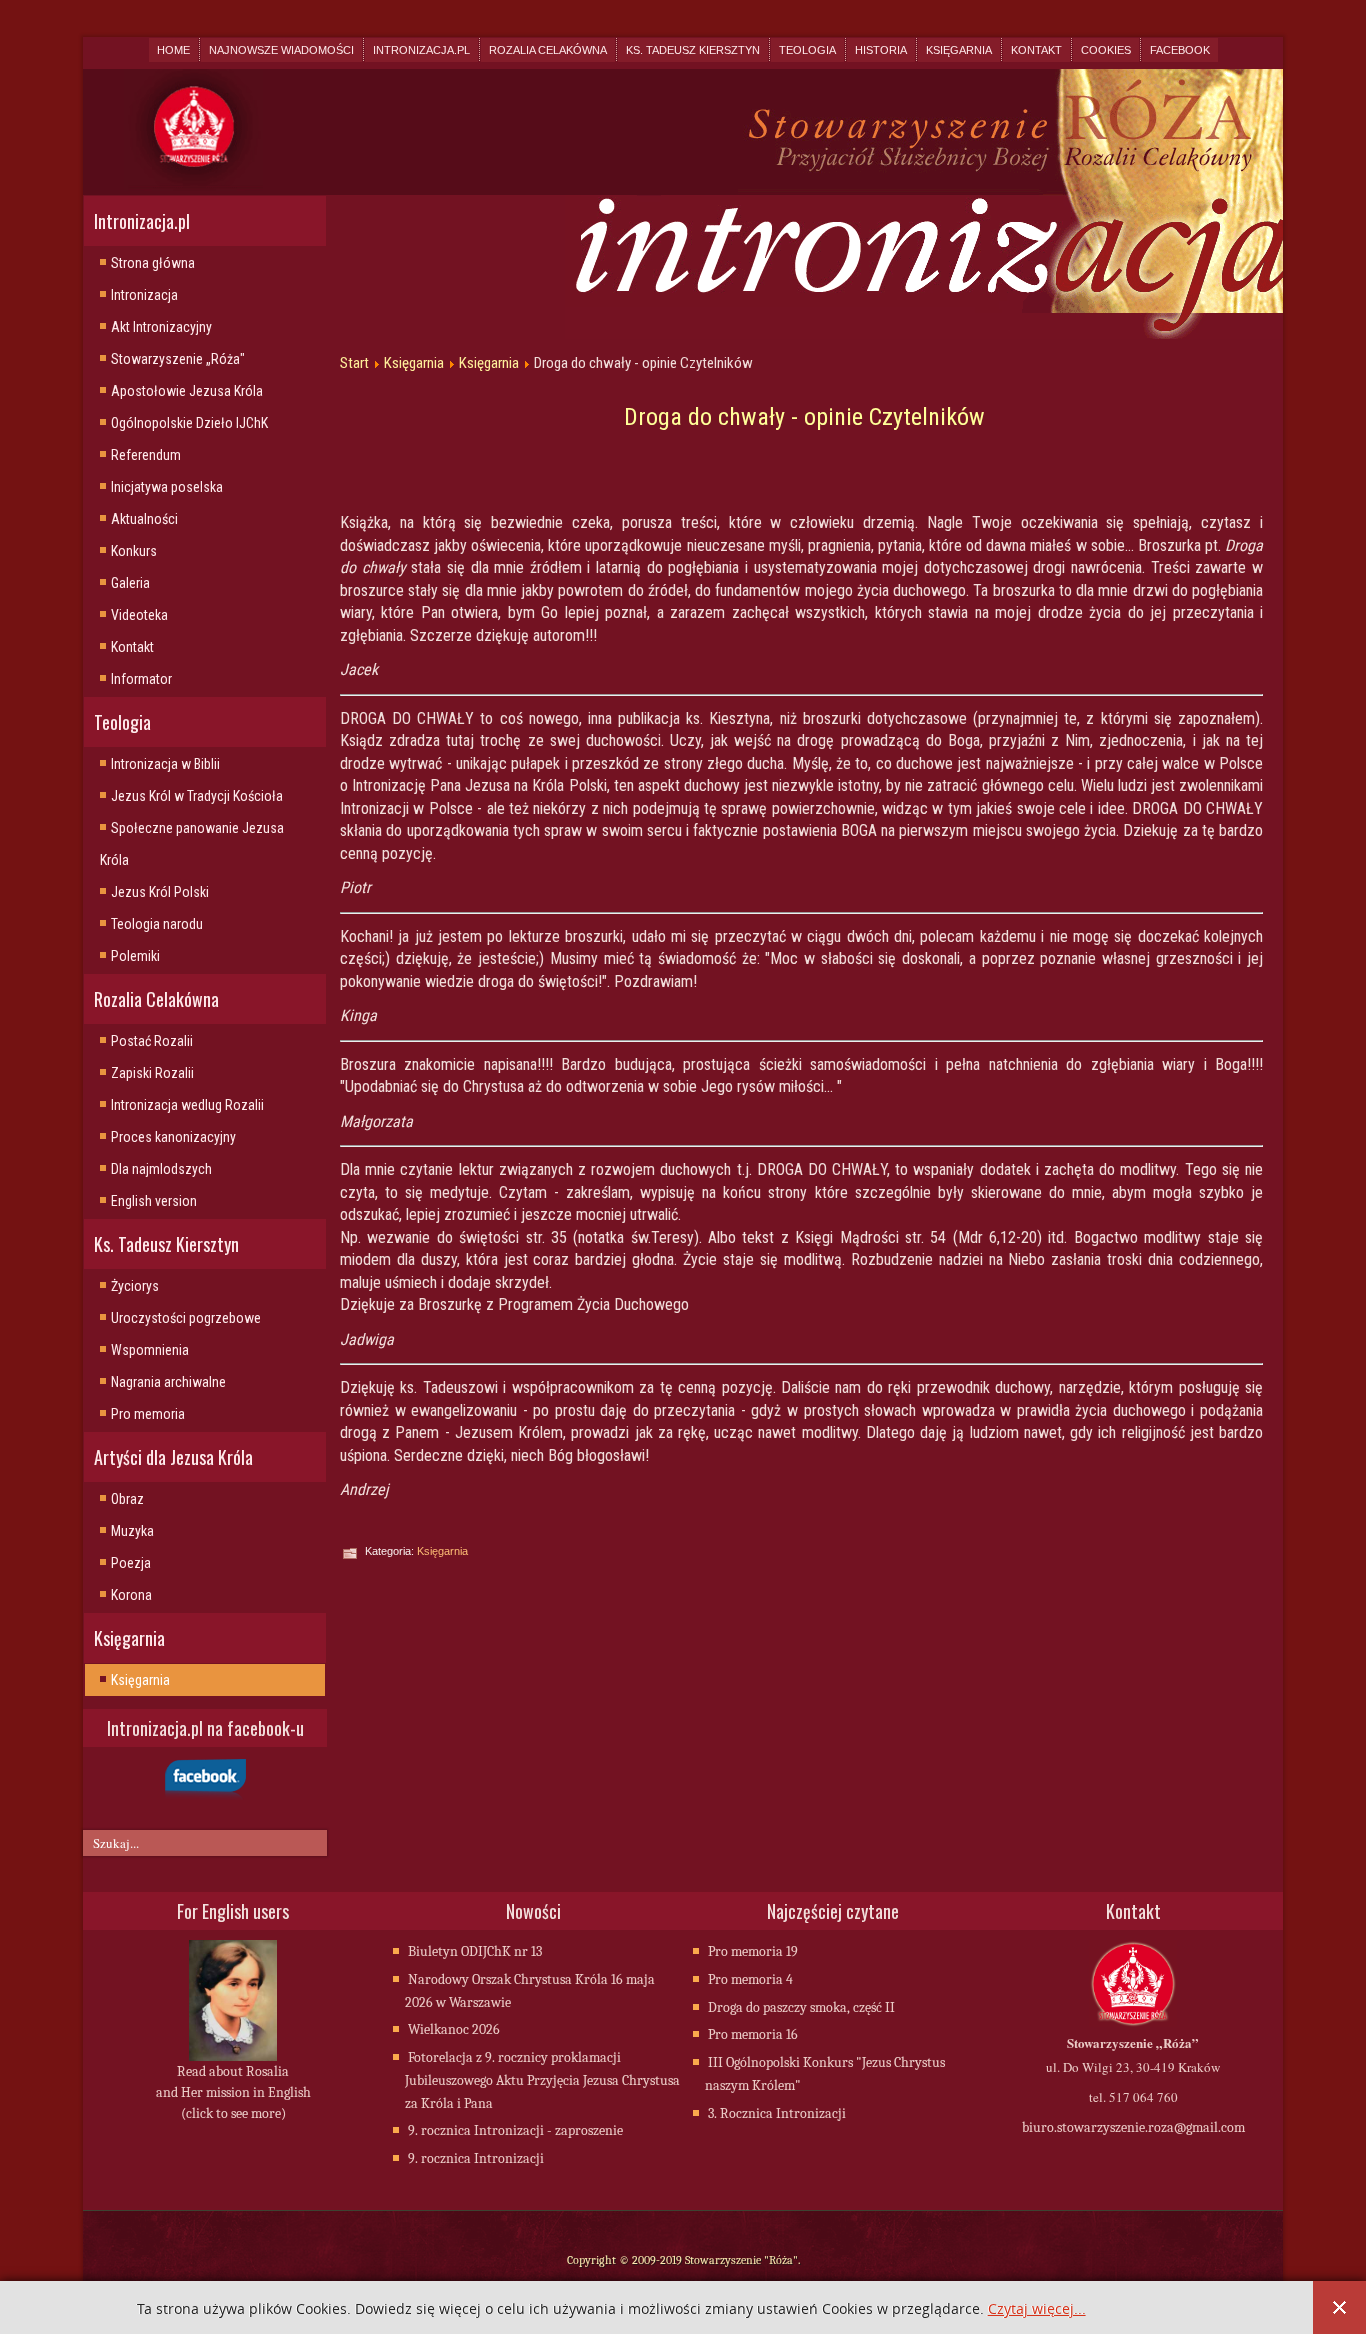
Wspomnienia (150, 1350)
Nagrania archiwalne (168, 1382)
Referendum (146, 455)
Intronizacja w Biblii (165, 764)
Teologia (807, 50)
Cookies (1106, 50)
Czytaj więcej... (1037, 2309)
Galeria (130, 583)
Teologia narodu (157, 924)
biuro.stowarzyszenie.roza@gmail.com (1133, 2127)
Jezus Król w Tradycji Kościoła (197, 796)
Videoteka (139, 615)
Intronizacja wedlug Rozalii (187, 1105)
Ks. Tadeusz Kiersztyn (693, 50)
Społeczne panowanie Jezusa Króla (192, 844)
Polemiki (135, 956)
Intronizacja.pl (421, 50)
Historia (881, 50)
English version (154, 1201)
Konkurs (134, 551)
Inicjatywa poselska (167, 487)
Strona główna (153, 263)
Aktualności (144, 519)
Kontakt (1036, 50)
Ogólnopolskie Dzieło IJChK (189, 423)
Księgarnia (959, 50)
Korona (131, 1595)
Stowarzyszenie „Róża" (178, 359)
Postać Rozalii (152, 1041)
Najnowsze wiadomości (281, 50)
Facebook (1180, 50)
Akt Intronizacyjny (161, 327)
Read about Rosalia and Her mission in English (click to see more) (233, 2092)
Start (354, 363)
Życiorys (135, 1286)
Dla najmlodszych (161, 1169)
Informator (141, 679)
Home (173, 50)
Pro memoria (148, 1414)
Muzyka (132, 1531)
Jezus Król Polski (160, 892)
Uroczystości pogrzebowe (186, 1318)
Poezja (131, 1563)
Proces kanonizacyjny (173, 1137)
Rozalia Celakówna (548, 50)
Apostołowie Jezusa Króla (187, 391)
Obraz (127, 1499)
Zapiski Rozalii (152, 1073)
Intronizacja (144, 295)
